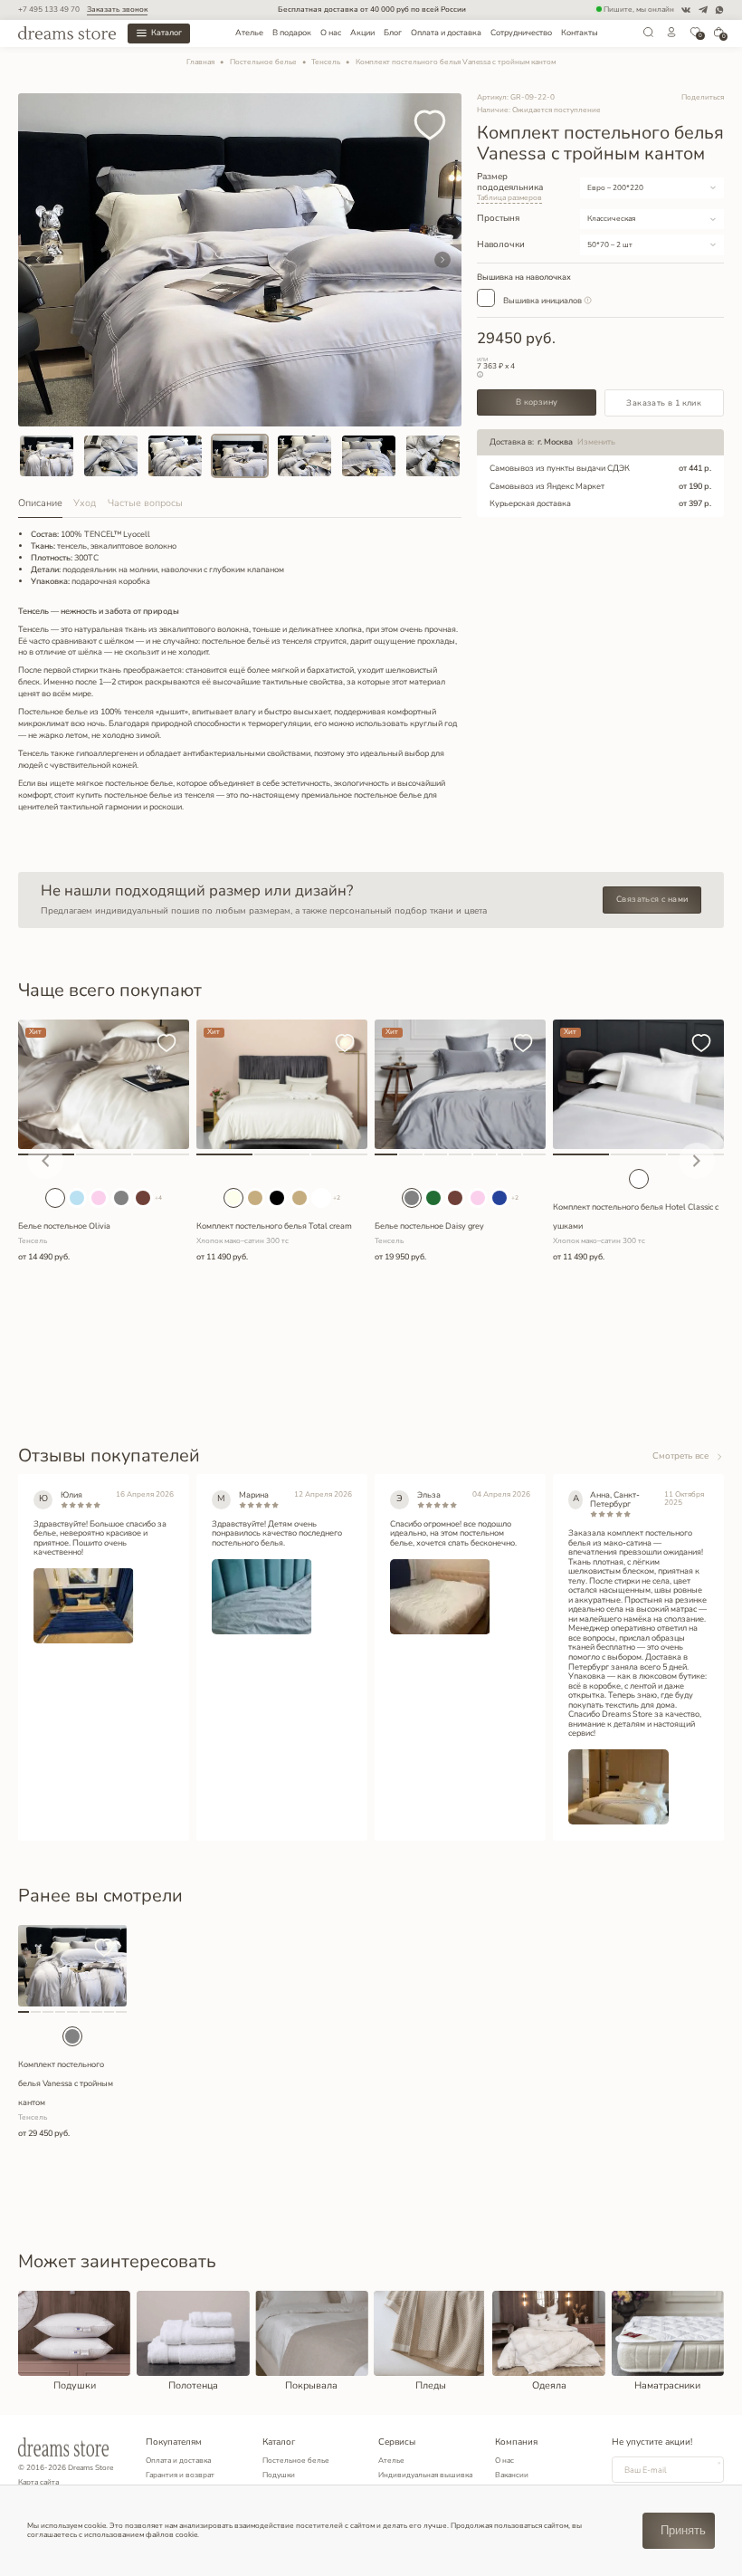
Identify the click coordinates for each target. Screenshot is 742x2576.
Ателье (249, 33)
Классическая (611, 219)
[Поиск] (648, 36)
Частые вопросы (145, 503)
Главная (200, 62)
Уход (85, 503)
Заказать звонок (117, 10)
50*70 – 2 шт (610, 245)
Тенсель (326, 62)
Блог (393, 33)
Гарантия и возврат (180, 2475)
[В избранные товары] (430, 126)
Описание (40, 503)
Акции (362, 33)
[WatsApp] (719, 10)
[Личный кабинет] (671, 36)
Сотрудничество (521, 33)
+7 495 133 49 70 (49, 10)
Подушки (279, 2475)
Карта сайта (38, 2482)
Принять (683, 2530)
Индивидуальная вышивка (425, 2475)
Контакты (580, 33)
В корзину (537, 402)
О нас (331, 33)
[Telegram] (703, 10)
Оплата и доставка (446, 33)
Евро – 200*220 (615, 188)
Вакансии (512, 2475)
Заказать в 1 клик (664, 403)
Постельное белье (263, 62)
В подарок (292, 33)
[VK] (686, 10)
